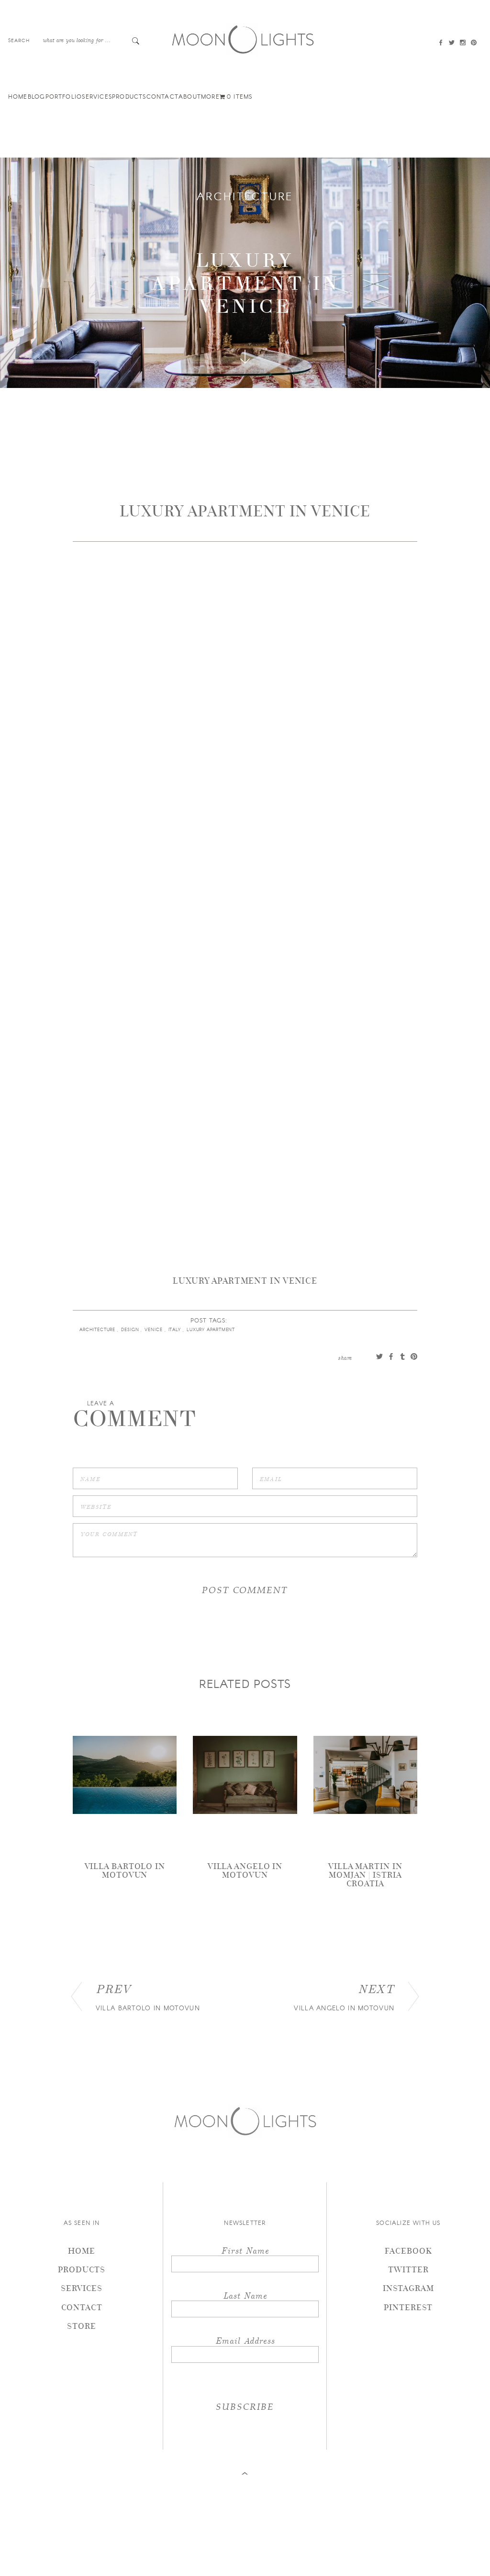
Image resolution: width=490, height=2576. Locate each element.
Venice (154, 1329)
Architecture (245, 196)
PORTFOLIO (64, 96)
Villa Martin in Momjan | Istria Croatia (365, 1875)
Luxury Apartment (212, 1329)
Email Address (245, 2340)
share (345, 1357)
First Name (245, 2250)
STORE (82, 2326)
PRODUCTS (129, 96)
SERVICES (97, 96)
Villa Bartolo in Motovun (125, 1870)
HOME (18, 96)
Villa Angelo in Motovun (245, 1870)
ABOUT (190, 96)
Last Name (245, 2295)
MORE (210, 96)
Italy (176, 1329)
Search (19, 40)
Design (131, 1329)
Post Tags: (209, 1320)
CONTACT (162, 96)
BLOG (37, 96)
